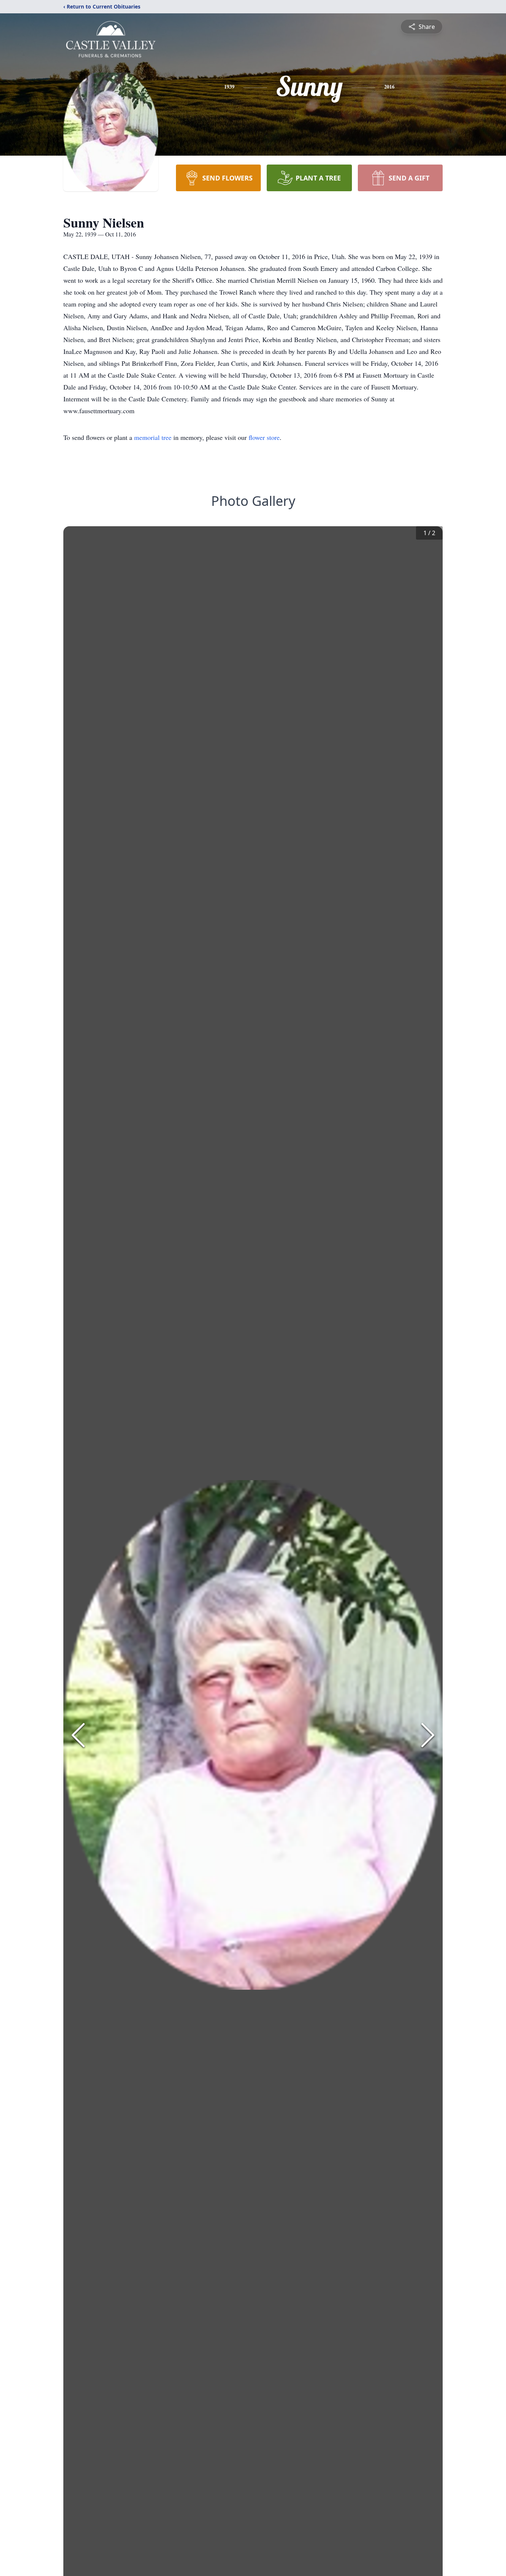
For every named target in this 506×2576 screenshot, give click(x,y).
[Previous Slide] (78, 1735)
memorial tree (153, 437)
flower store (264, 437)
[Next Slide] (428, 1735)
